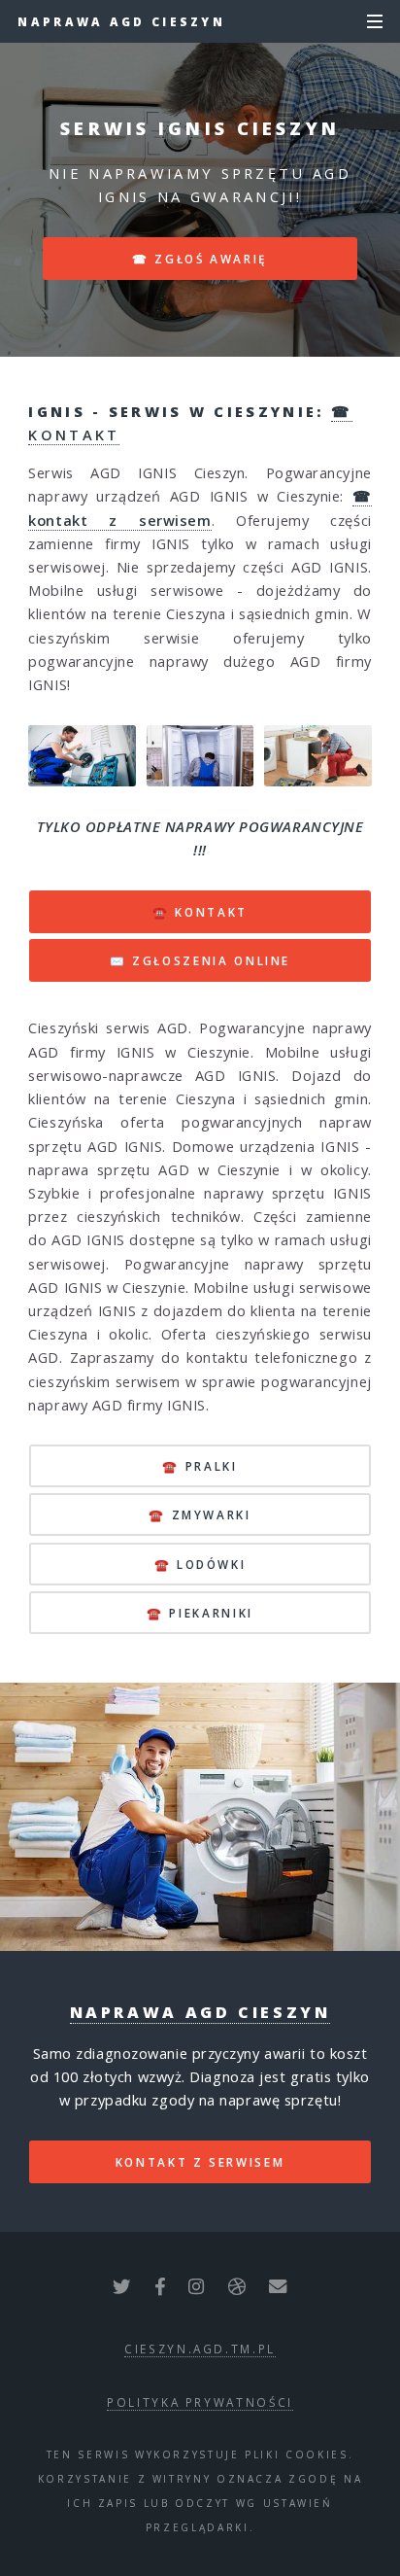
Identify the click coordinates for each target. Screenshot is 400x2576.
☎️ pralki (200, 1466)
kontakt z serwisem (200, 2162)
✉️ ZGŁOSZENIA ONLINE (200, 960)
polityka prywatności (200, 2402)
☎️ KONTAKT (200, 912)
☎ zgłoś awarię (200, 259)
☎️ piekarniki (200, 1613)
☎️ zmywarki (200, 1514)
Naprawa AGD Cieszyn (121, 21)
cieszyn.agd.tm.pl (200, 2349)
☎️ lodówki (200, 1564)
